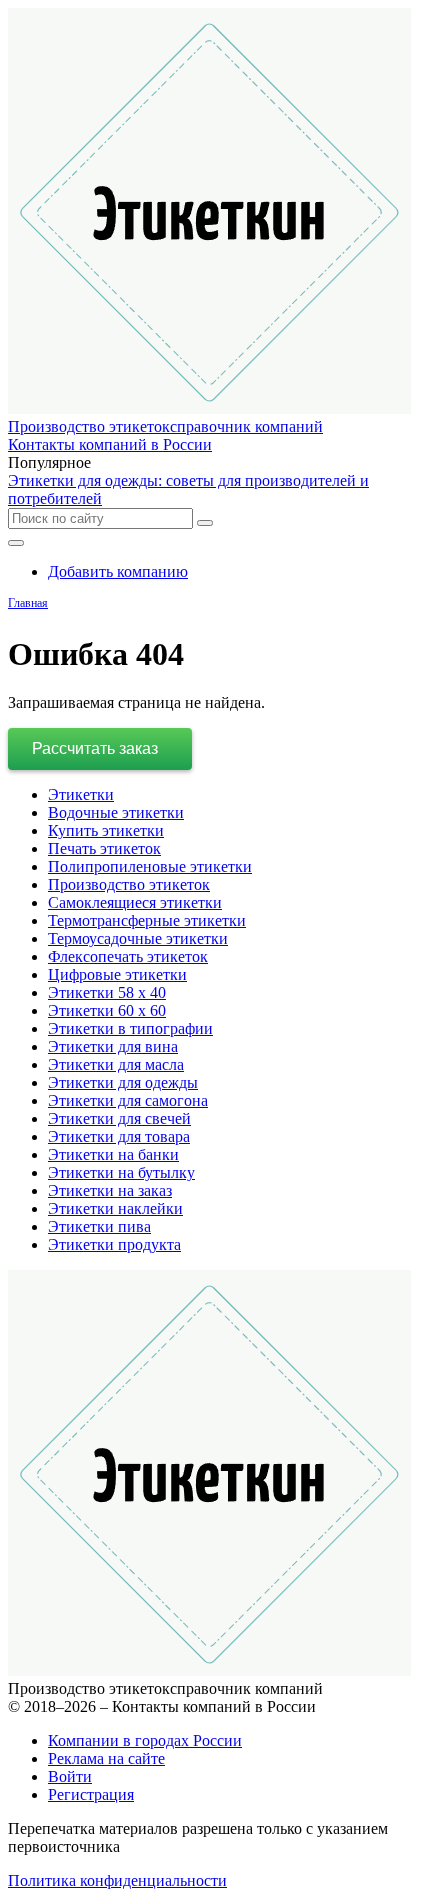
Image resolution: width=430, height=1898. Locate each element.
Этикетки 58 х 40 (107, 992)
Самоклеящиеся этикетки (135, 902)
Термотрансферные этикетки (147, 920)
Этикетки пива (99, 1226)
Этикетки (81, 794)
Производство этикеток (129, 884)
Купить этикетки (106, 830)
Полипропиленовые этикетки (150, 866)
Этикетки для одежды (123, 1082)
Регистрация (91, 1794)
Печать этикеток (104, 848)
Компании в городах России (145, 1740)
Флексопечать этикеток (128, 956)
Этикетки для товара (119, 1136)
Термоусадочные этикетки (138, 938)
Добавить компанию (118, 571)
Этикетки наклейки (115, 1208)
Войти (70, 1776)
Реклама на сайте (106, 1758)
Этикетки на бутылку (121, 1172)
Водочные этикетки (116, 812)
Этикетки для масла (116, 1064)
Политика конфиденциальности (117, 1880)
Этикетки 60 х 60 (107, 1010)
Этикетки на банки (113, 1154)
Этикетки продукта (114, 1244)
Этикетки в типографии (130, 1028)
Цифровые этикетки (117, 974)
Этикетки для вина (113, 1046)
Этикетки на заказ (110, 1190)
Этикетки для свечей (119, 1118)
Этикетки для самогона (128, 1100)
